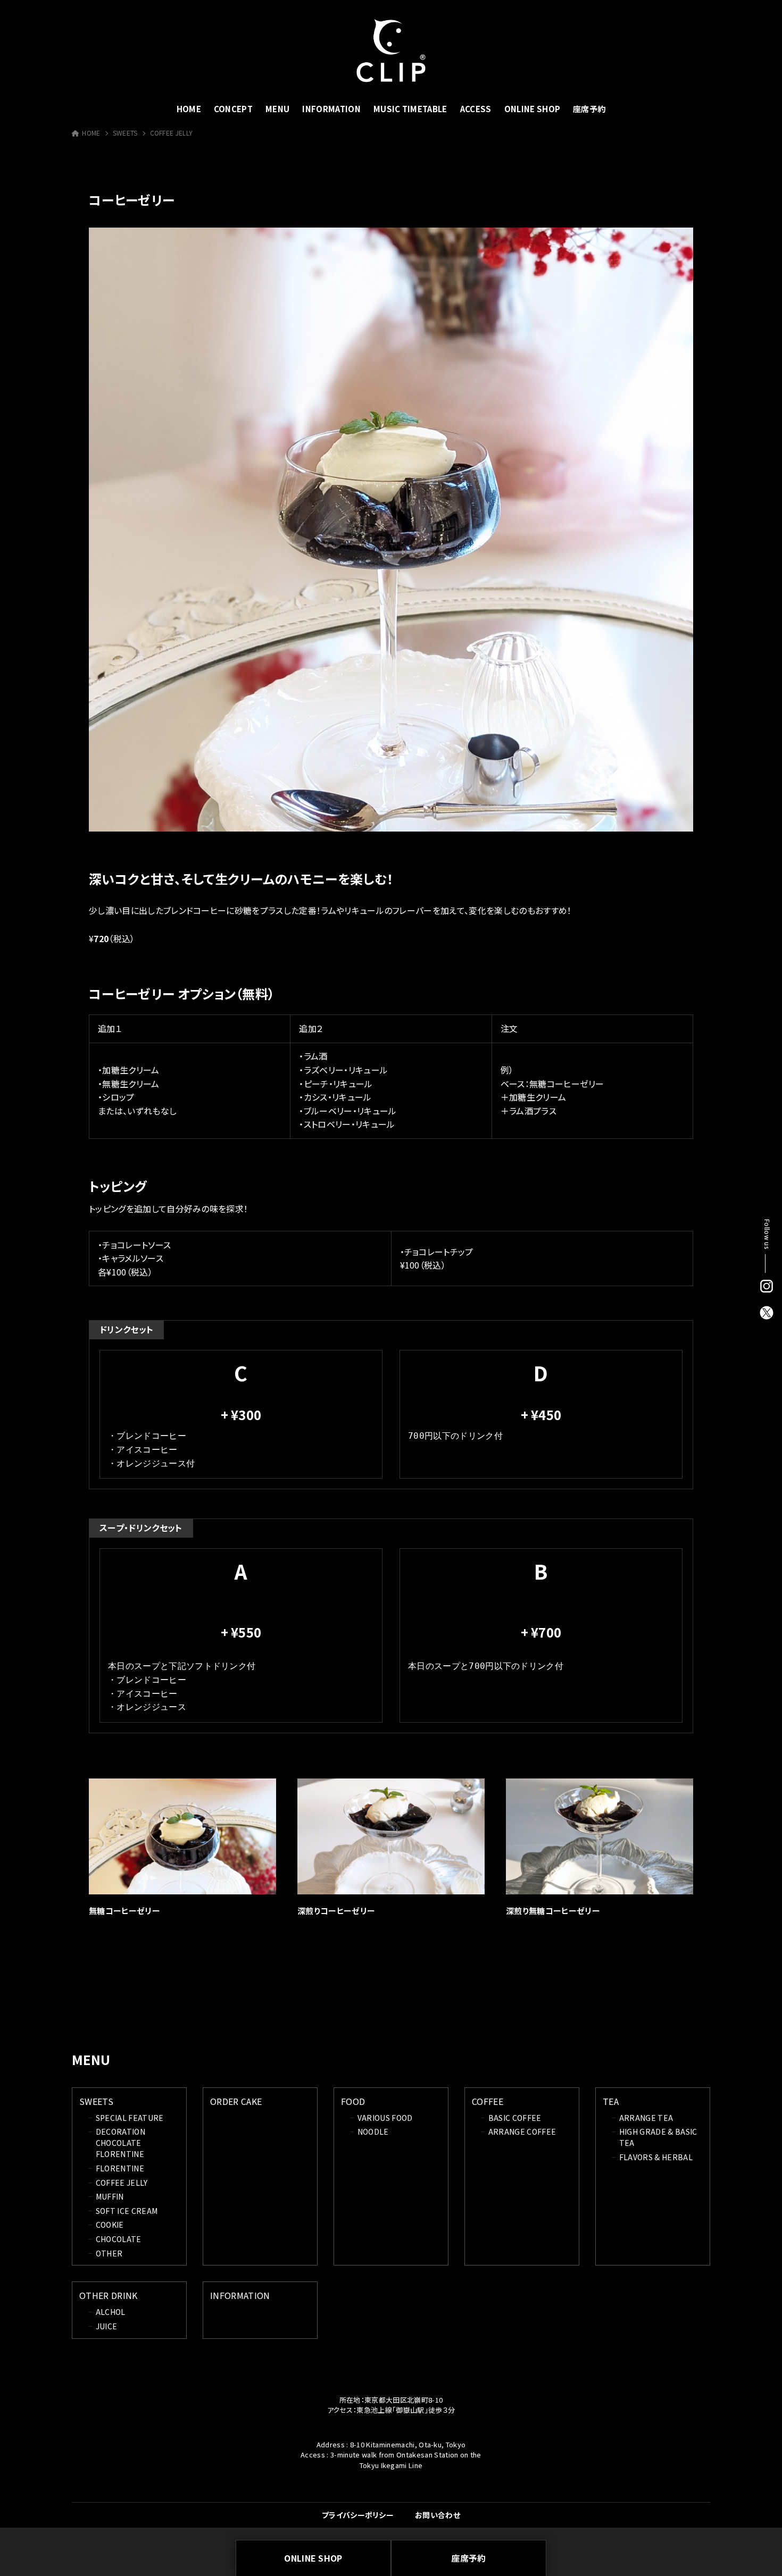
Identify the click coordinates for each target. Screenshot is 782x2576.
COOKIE (110, 2225)
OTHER (109, 2253)
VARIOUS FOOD (385, 2118)
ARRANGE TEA (646, 2118)
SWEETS (125, 133)
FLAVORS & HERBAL (656, 2157)
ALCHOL (111, 2312)
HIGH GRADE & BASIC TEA (658, 2137)
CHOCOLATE (119, 2239)
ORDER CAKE (236, 2101)
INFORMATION (240, 2295)
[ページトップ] (758, 2552)
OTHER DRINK (109, 2295)
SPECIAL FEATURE (130, 2118)
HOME (91, 133)
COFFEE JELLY (172, 133)
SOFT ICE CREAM (127, 2211)
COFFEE (488, 2101)
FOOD (353, 2101)
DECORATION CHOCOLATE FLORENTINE (120, 2143)
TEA (611, 2101)
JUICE (107, 2326)
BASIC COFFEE (515, 2118)
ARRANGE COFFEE (522, 2132)
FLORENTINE (120, 2168)
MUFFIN (110, 2196)
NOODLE (373, 2132)
